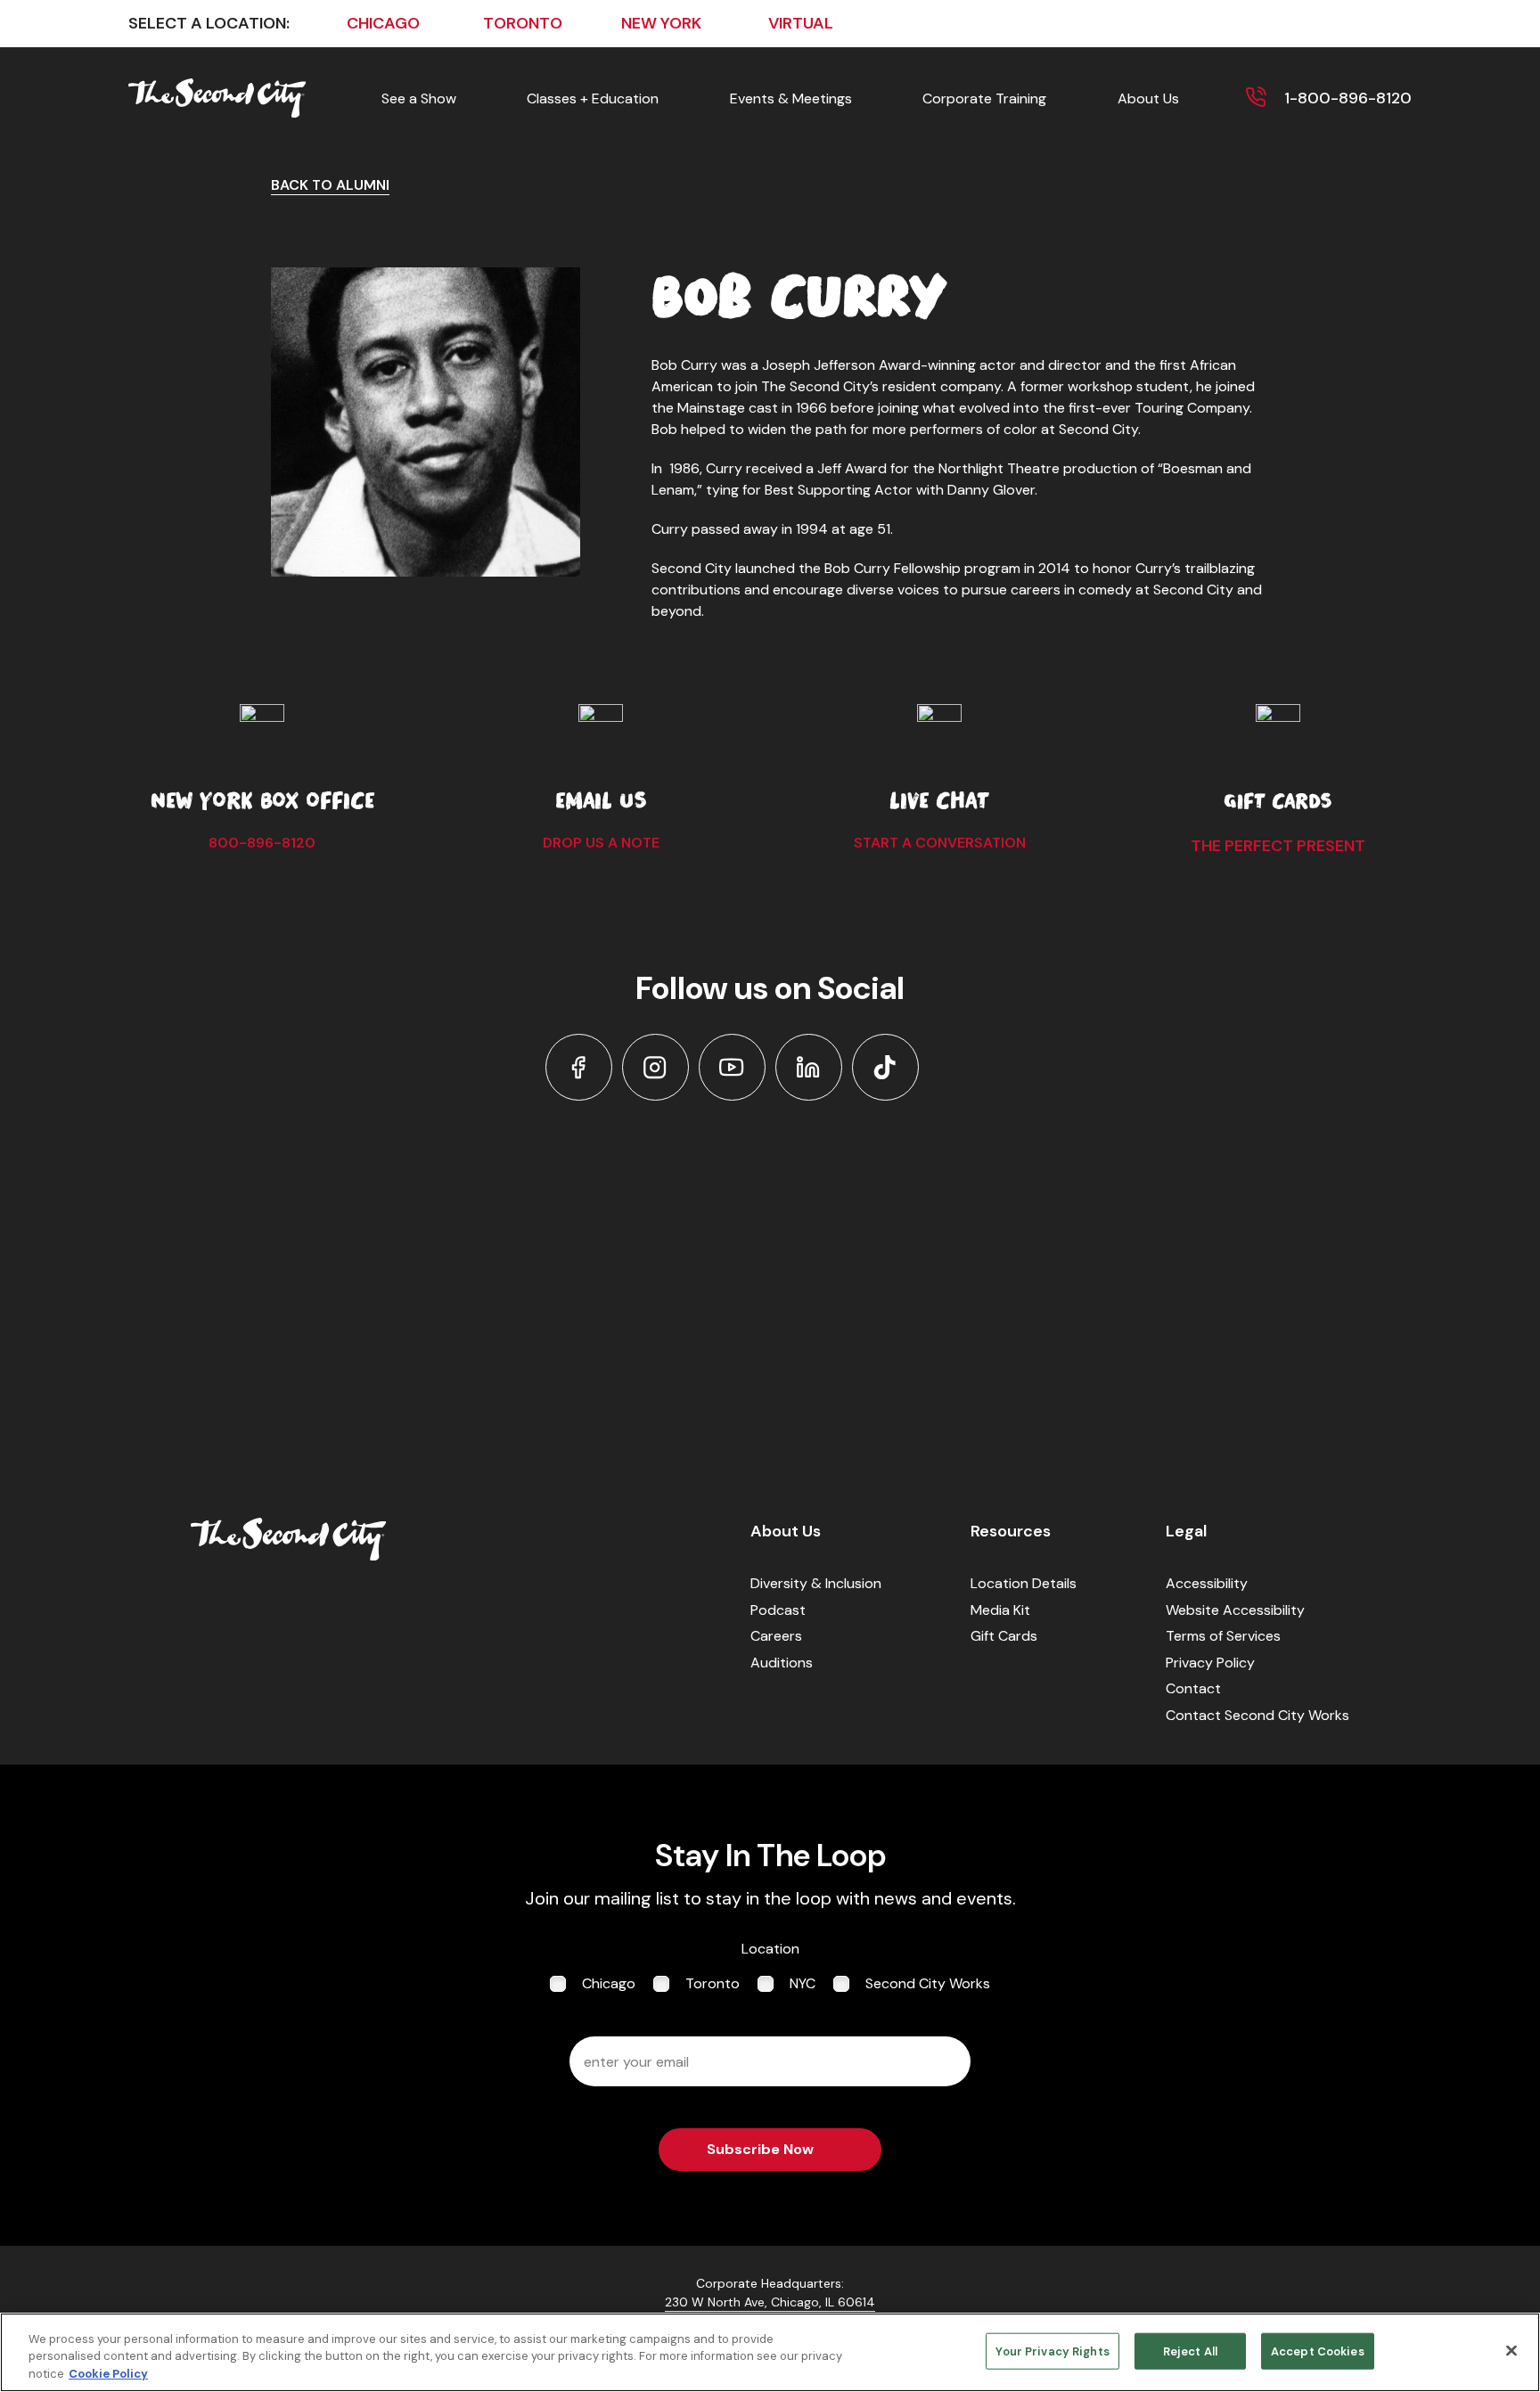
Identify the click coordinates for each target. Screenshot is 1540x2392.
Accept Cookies (1318, 2351)
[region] (770, 2352)
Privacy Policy (1210, 1663)
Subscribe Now (760, 2149)
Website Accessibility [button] (1235, 1610)
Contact (1193, 1688)
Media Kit (1000, 1610)
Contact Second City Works (1257, 1715)
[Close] (1511, 2350)
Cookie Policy (108, 2374)
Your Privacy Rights (1052, 2351)
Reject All (1190, 2351)
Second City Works (928, 1983)
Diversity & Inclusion (816, 1583)
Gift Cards (1004, 1636)
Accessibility (1207, 1583)
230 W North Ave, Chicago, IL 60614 (770, 2302)
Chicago (609, 1983)
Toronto (713, 1983)
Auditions (782, 1663)
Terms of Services (1223, 1636)
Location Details (1024, 1583)
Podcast (778, 1610)
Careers (776, 1636)
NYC (803, 1983)
